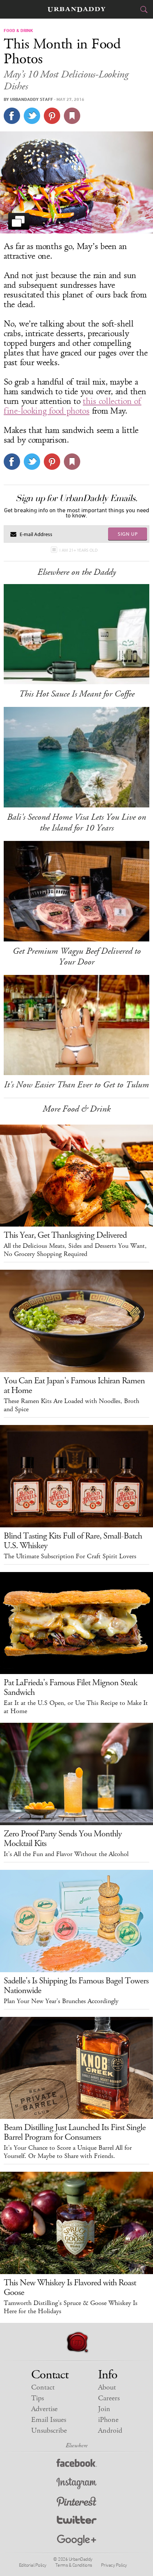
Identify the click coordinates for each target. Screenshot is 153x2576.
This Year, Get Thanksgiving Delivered (65, 1235)
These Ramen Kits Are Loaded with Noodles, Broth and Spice (71, 1405)
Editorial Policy (33, 2565)
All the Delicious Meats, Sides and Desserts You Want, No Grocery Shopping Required (75, 1250)
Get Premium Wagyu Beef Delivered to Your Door (77, 957)
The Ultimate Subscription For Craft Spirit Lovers (70, 1556)
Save (52, 116)
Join (104, 2409)
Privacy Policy (114, 2565)
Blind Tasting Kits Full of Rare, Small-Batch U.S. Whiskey (73, 1541)
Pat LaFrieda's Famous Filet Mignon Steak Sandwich (71, 1687)
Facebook (77, 2465)
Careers (109, 2398)
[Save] (72, 116)
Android (110, 2431)
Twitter (77, 2521)
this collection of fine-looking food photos (73, 406)
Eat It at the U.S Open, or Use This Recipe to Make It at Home (76, 1707)
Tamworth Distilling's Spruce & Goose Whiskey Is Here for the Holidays (71, 2307)
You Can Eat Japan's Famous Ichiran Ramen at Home (74, 1386)
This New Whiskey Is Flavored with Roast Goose (70, 2288)
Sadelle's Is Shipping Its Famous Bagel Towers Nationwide (76, 1986)
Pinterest (76, 2502)
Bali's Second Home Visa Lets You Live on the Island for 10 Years (76, 822)
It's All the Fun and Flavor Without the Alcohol (66, 1854)
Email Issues (49, 2420)
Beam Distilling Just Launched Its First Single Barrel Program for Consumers (75, 2132)
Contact (43, 2387)
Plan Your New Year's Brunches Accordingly (61, 2001)
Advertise (44, 2409)
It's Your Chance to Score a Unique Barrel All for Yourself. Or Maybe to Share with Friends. (68, 2152)
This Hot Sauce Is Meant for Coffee (77, 694)
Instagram (76, 2483)
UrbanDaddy (76, 9)
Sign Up (128, 534)
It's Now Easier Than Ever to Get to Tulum (76, 1085)
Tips (38, 2398)
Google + (76, 2540)
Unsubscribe (49, 2431)
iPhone (108, 2420)
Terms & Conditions (74, 2565)
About (107, 2387)
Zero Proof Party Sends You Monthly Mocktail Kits (63, 1839)
